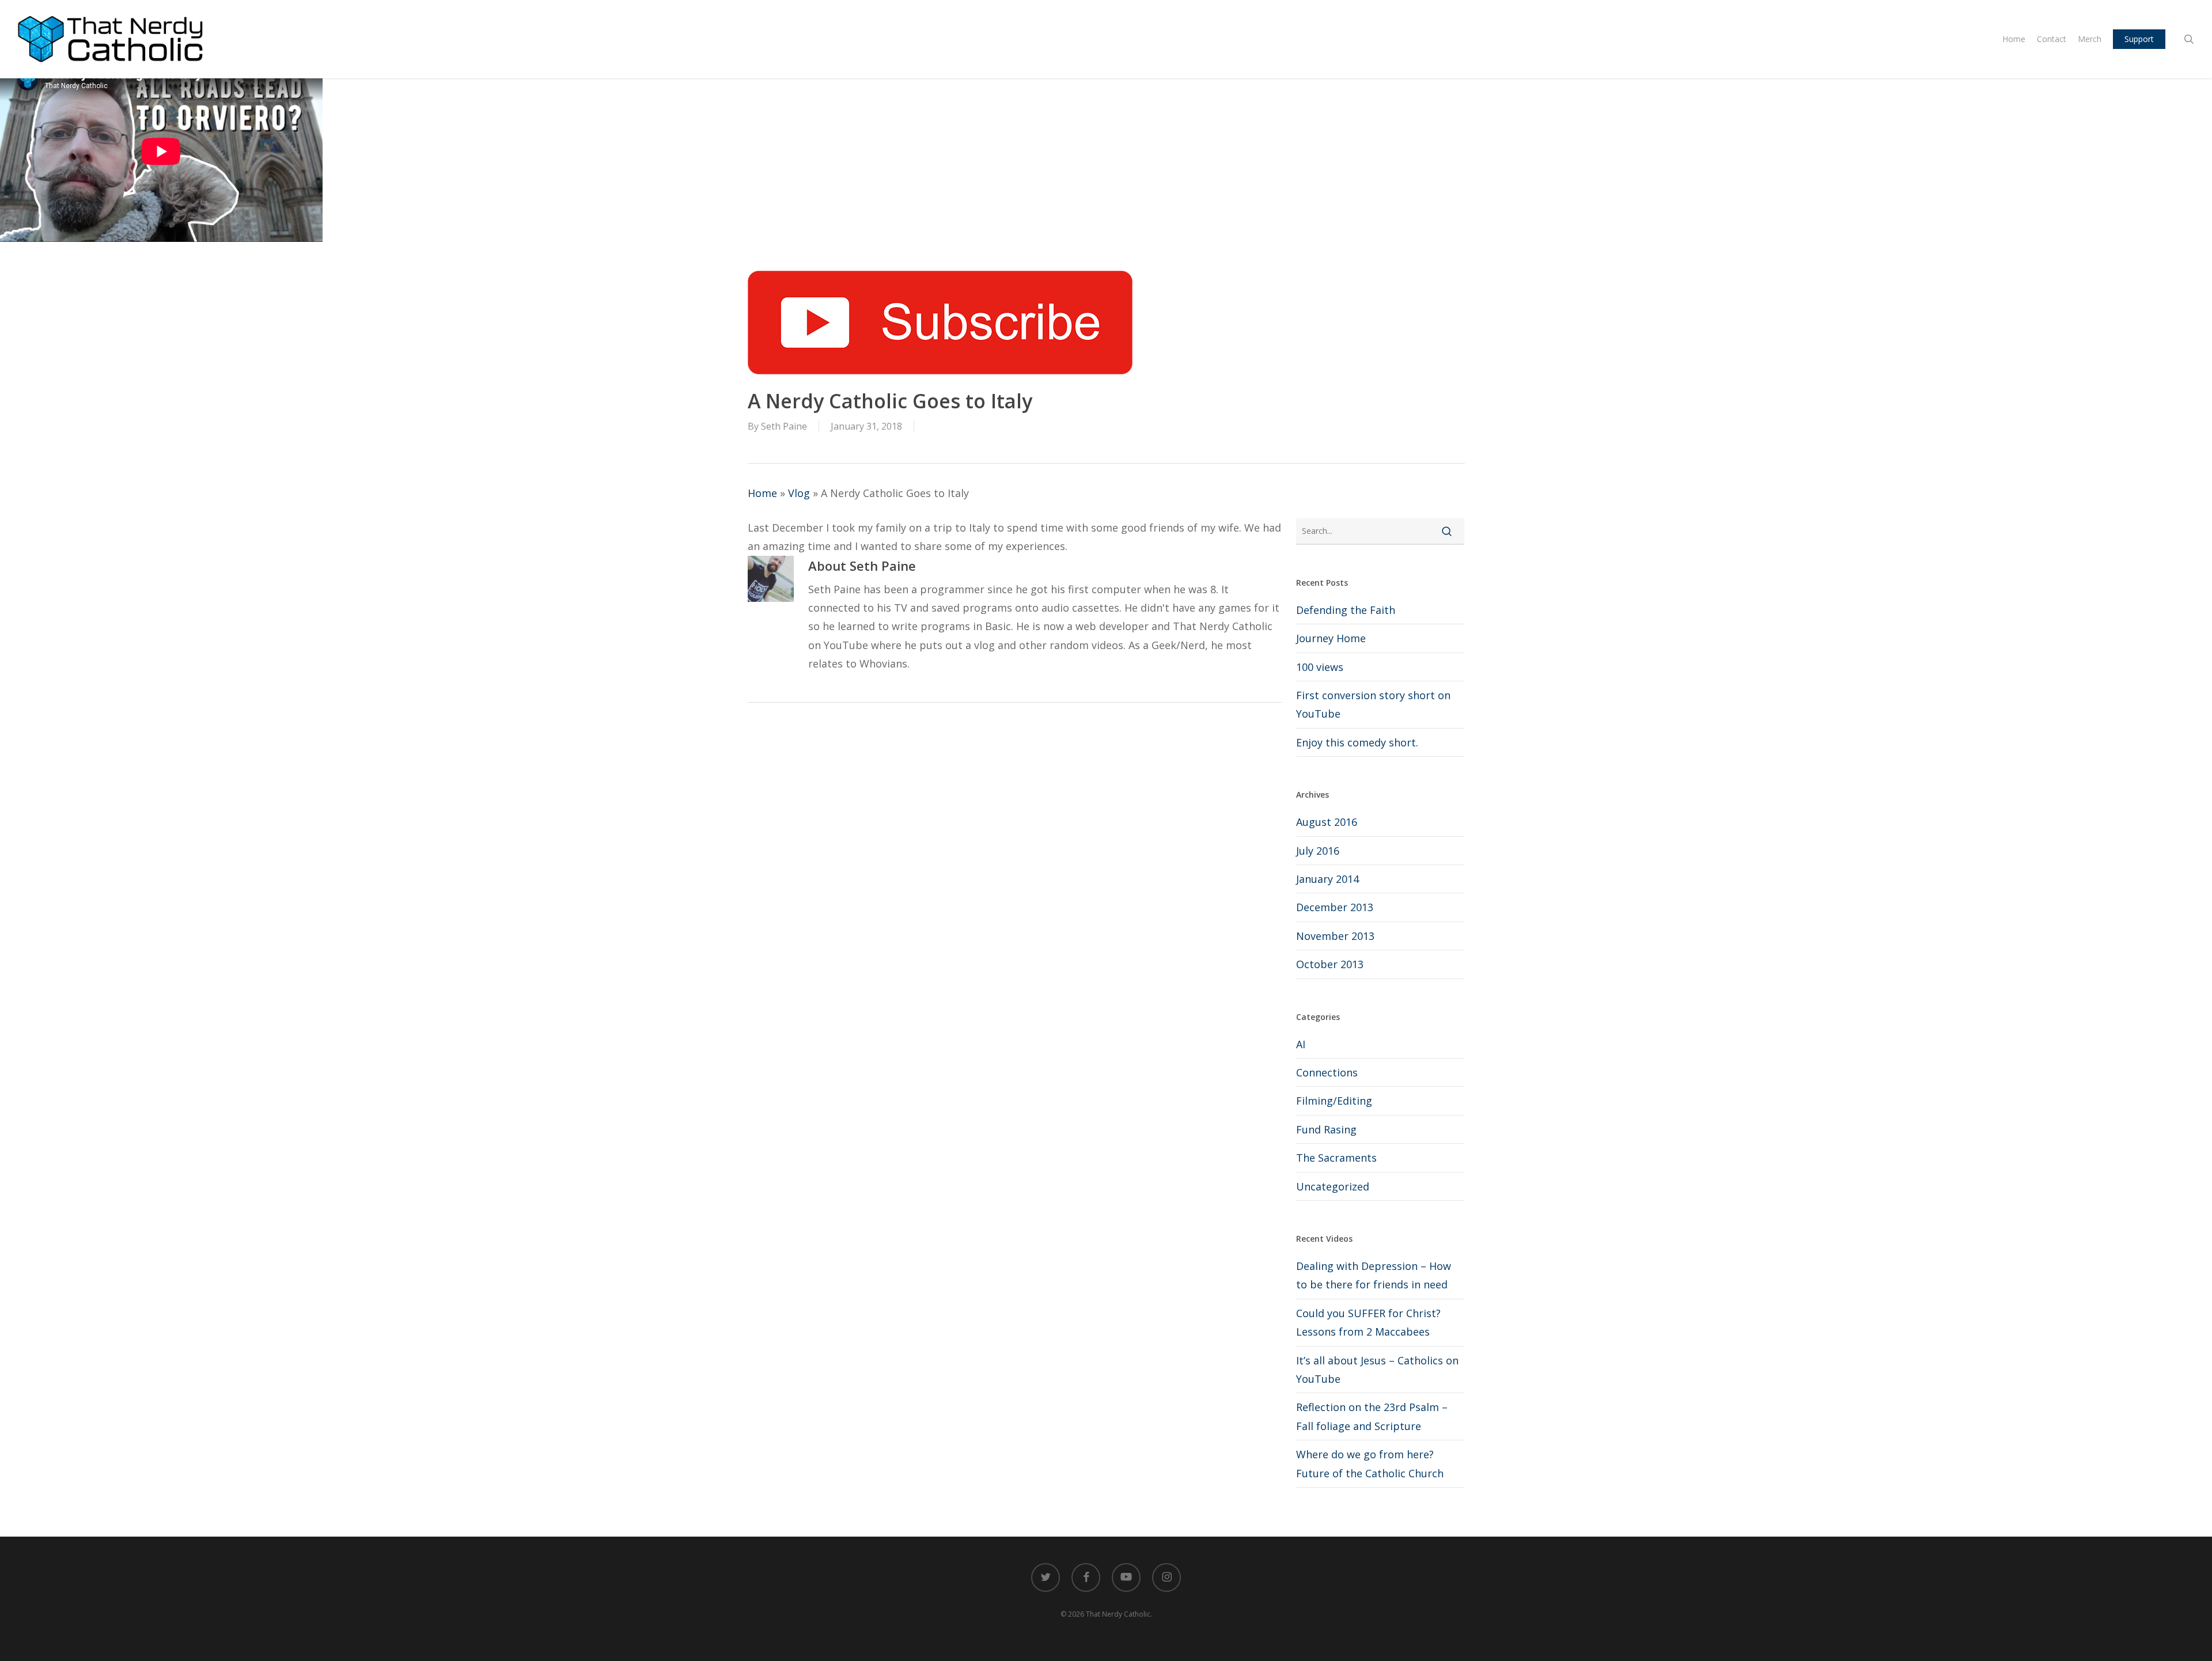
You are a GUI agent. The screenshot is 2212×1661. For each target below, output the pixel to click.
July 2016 (1318, 851)
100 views (1320, 667)
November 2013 (1335, 936)
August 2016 (1327, 822)
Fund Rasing (1326, 1129)
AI (1301, 1044)
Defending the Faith (1346, 610)
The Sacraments (1336, 1158)
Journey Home (1331, 638)
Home (762, 493)
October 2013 (1330, 964)
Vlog (799, 493)
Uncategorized (1333, 1186)
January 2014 (1327, 879)
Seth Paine (784, 426)
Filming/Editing (1334, 1101)
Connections (1327, 1072)
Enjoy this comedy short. (1357, 742)
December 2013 (1335, 907)
